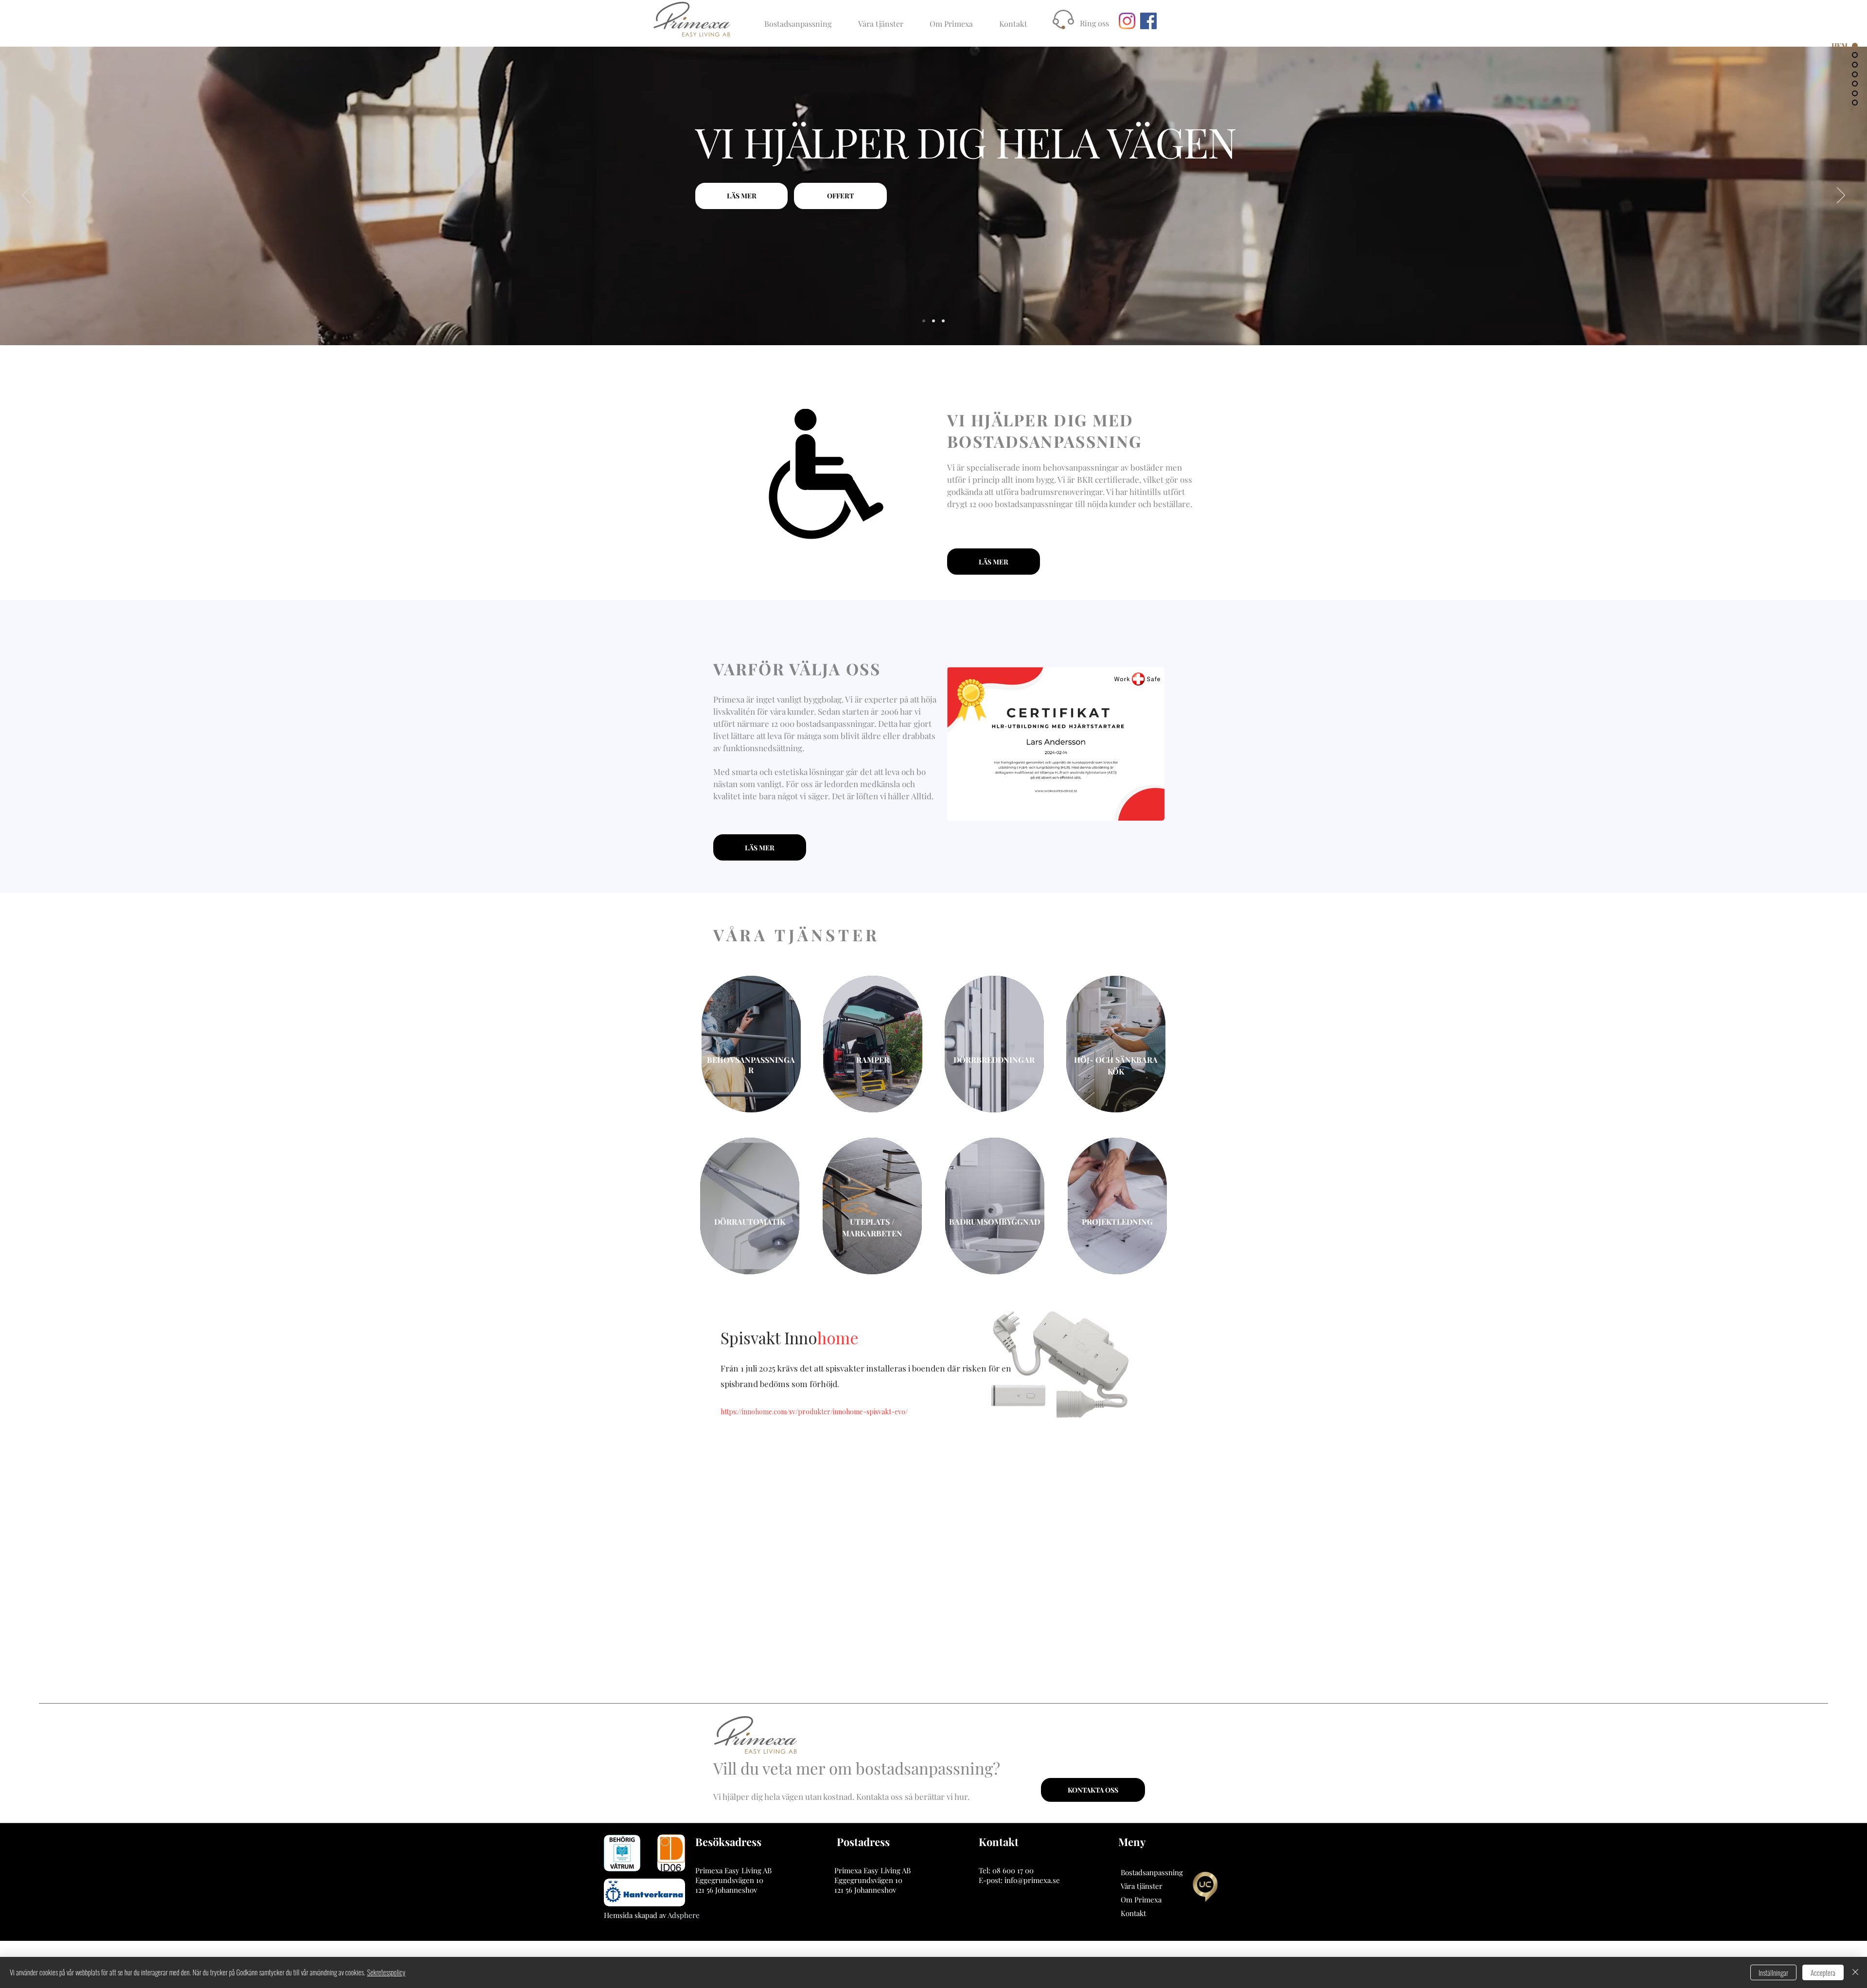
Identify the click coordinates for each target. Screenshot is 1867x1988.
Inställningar (1773, 1972)
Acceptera (1823, 1972)
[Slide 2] (933, 321)
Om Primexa (1141, 1900)
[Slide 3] (943, 321)
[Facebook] (1148, 21)
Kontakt (1133, 1913)
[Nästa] (1841, 196)
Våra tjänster (1142, 1886)
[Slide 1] (924, 321)
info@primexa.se (1032, 1880)
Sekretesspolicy (386, 1972)
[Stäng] (1855, 1972)
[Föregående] (26, 196)
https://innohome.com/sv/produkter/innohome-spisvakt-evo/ (814, 1412)
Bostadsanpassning (1152, 1872)
